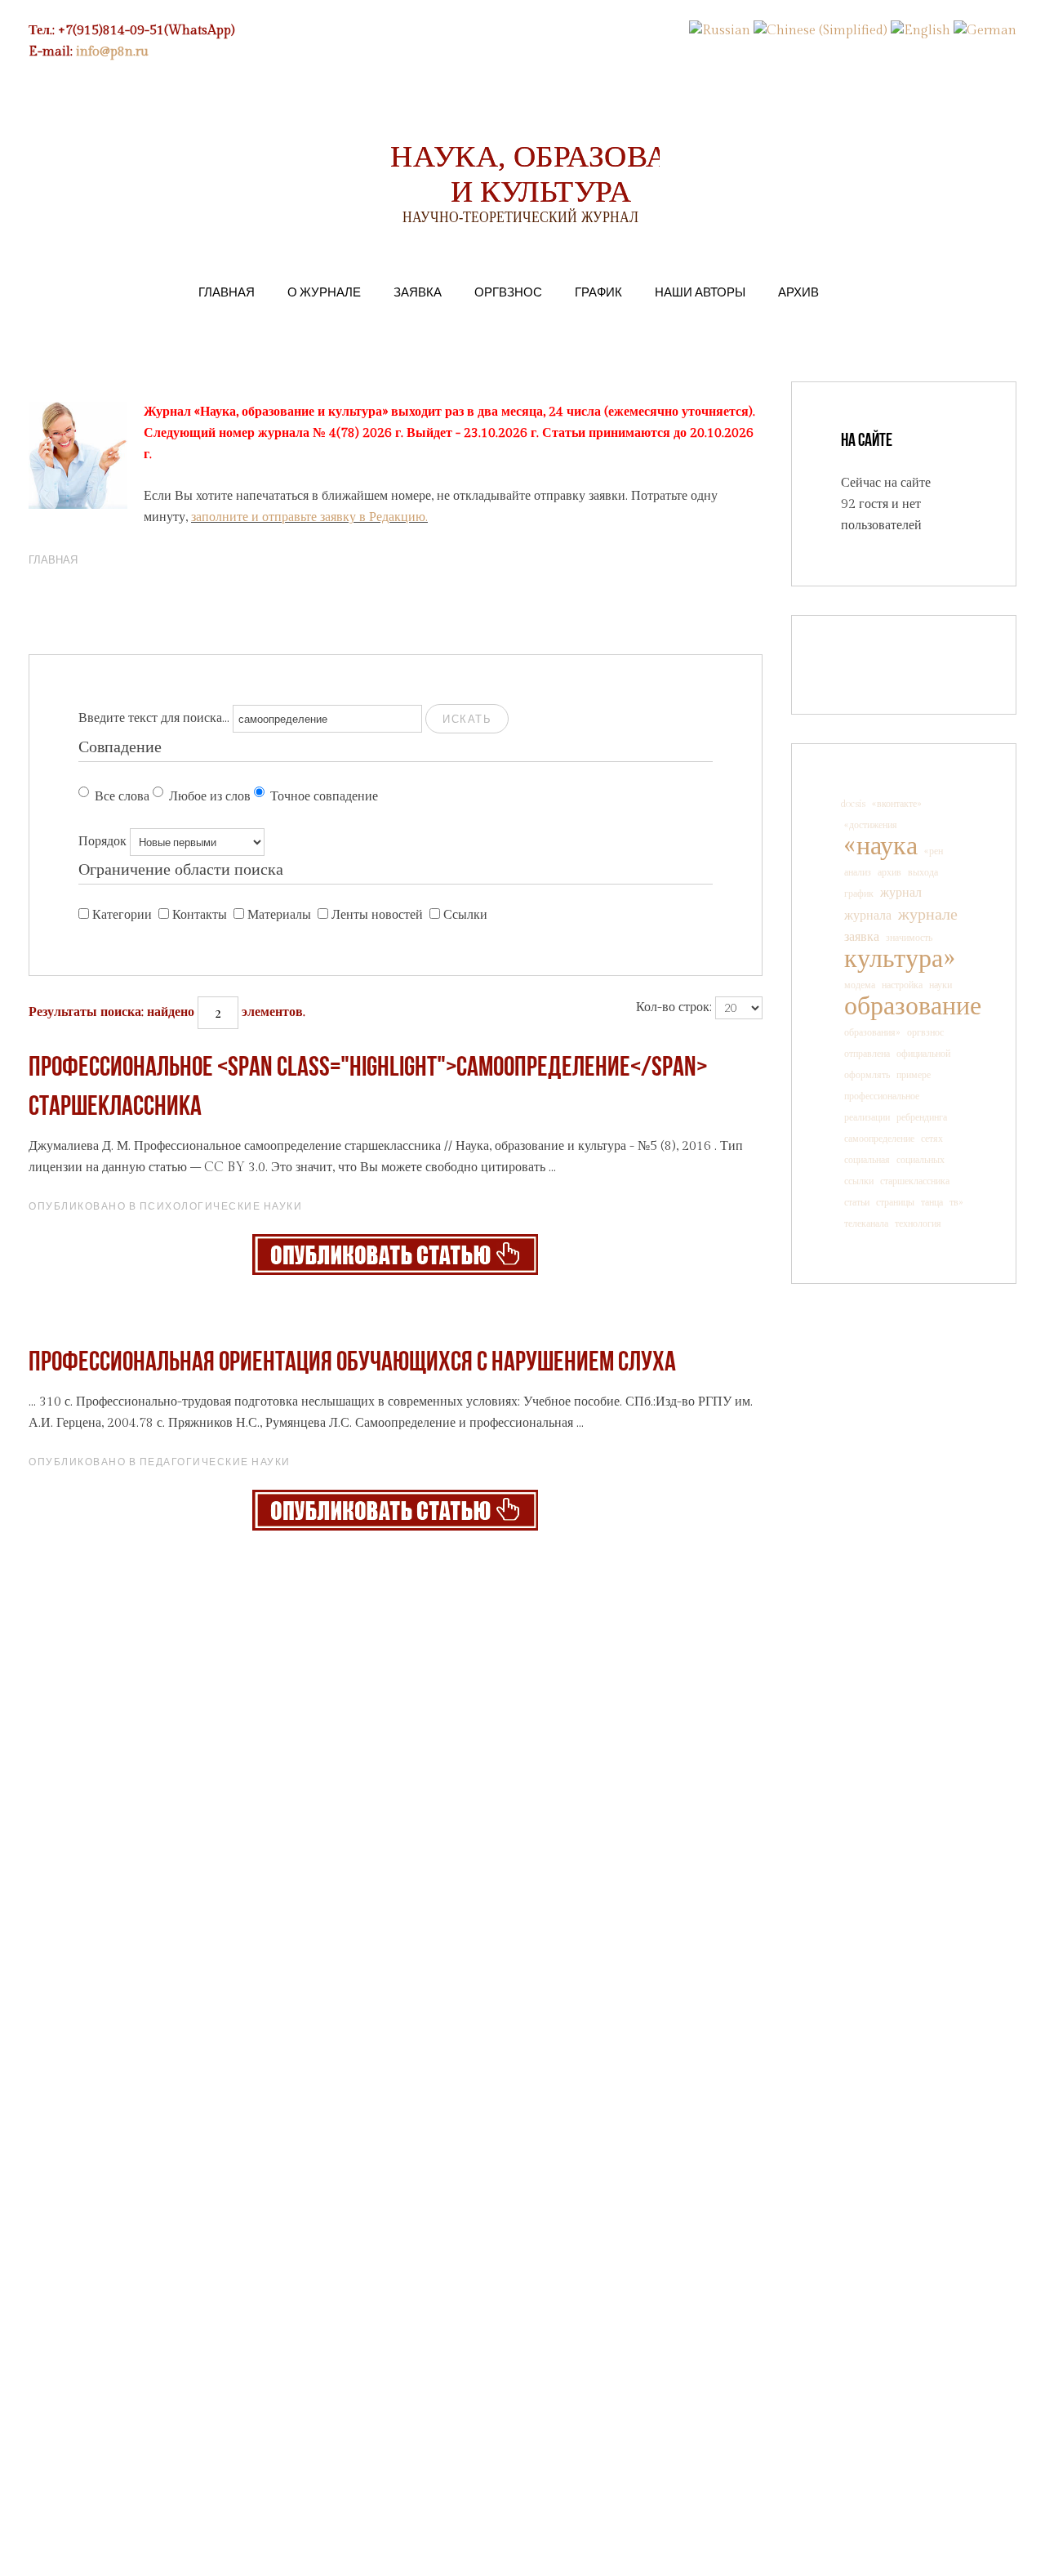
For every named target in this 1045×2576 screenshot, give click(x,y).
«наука (881, 846)
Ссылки (465, 915)
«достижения (871, 825)
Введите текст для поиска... (154, 718)
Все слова (122, 797)
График (598, 292)
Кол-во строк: (674, 1007)
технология (918, 1223)
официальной (923, 1054)
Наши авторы (700, 292)
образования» (872, 1032)
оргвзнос (925, 1032)
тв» (956, 1202)
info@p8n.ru (112, 52)
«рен (934, 851)
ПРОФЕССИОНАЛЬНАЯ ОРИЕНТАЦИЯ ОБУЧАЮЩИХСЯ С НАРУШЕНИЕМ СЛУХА (352, 1364)
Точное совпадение (324, 797)
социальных (920, 1160)
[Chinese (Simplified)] (820, 31)
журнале (928, 915)
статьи (857, 1202)
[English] (920, 31)
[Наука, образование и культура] (395, 1254)
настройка (902, 985)
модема (860, 985)
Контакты (200, 915)
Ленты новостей (377, 915)
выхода (923, 872)
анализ (858, 872)
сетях (932, 1139)
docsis (853, 804)
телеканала (866, 1223)
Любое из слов (210, 797)
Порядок (102, 842)
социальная (867, 1160)
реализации (867, 1117)
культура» (899, 959)
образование (913, 1006)
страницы (895, 1202)
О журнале (324, 292)
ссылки (859, 1181)
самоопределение (879, 1139)
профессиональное (882, 1096)
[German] (985, 31)
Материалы (279, 915)
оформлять (867, 1075)
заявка (862, 937)
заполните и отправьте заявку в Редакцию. (309, 517)
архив (889, 872)
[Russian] (720, 31)
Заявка (418, 292)
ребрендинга (922, 1117)
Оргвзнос (508, 292)
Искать (467, 719)
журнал (901, 893)
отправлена (867, 1054)
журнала (868, 916)
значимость (909, 938)
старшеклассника (915, 1181)
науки (940, 985)
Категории (122, 915)
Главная (227, 292)
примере (914, 1075)
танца (932, 1202)
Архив (798, 292)
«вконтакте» (897, 804)
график (859, 894)
